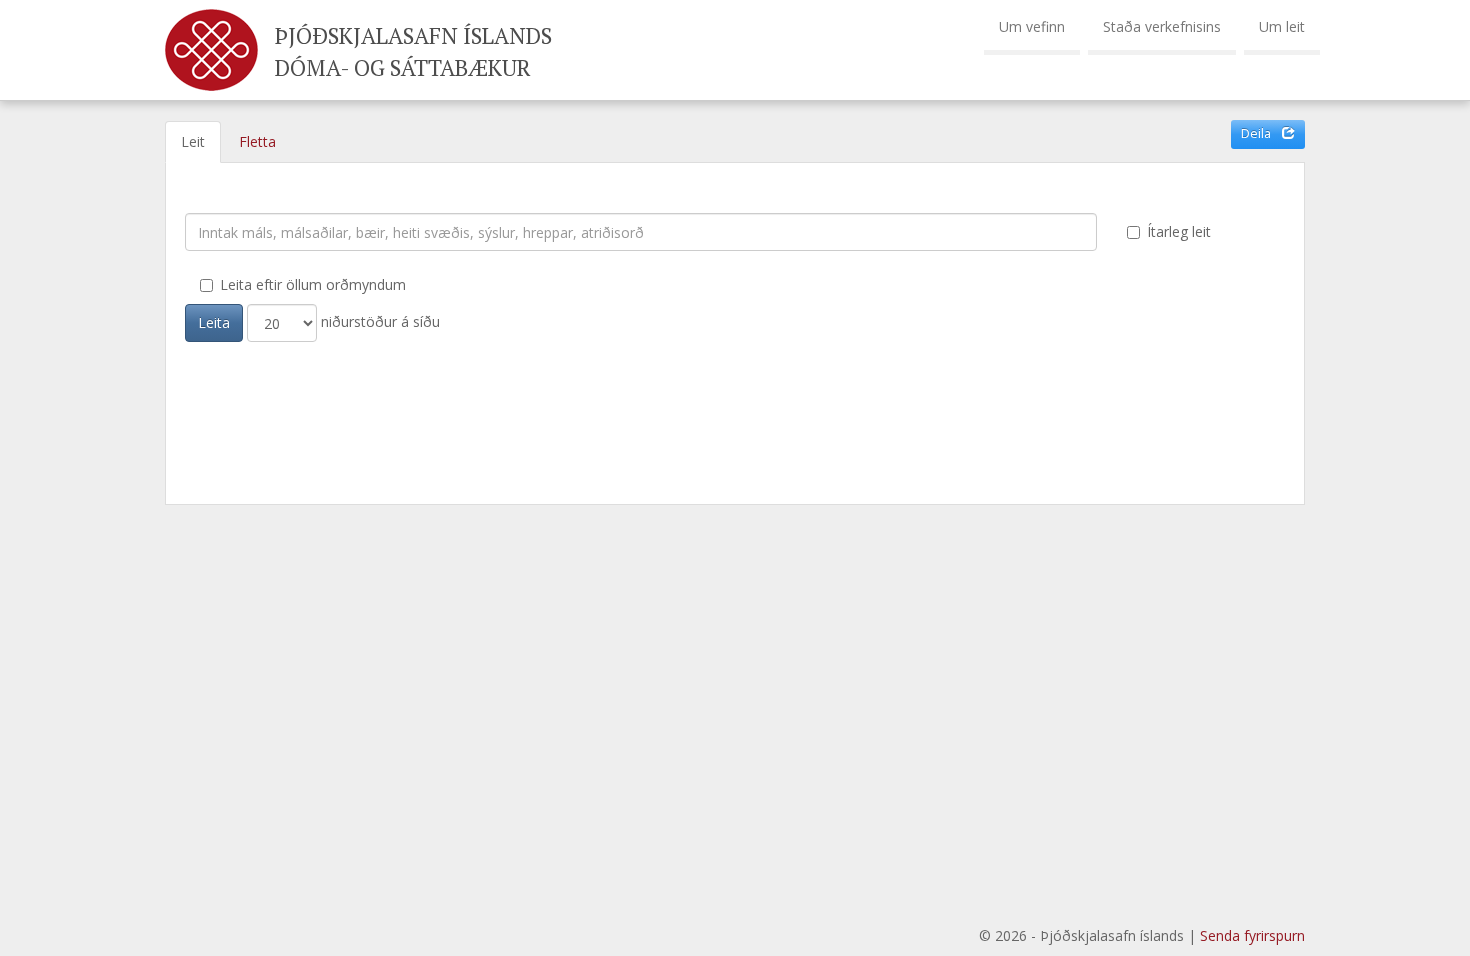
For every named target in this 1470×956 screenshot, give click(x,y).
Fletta (257, 141)
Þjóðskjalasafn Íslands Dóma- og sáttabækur (413, 51)
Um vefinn (1032, 26)
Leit (193, 141)
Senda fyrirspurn (1252, 935)
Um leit (1282, 26)
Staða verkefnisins (1162, 26)
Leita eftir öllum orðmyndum (313, 284)
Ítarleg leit (1179, 231)
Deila (1257, 133)
